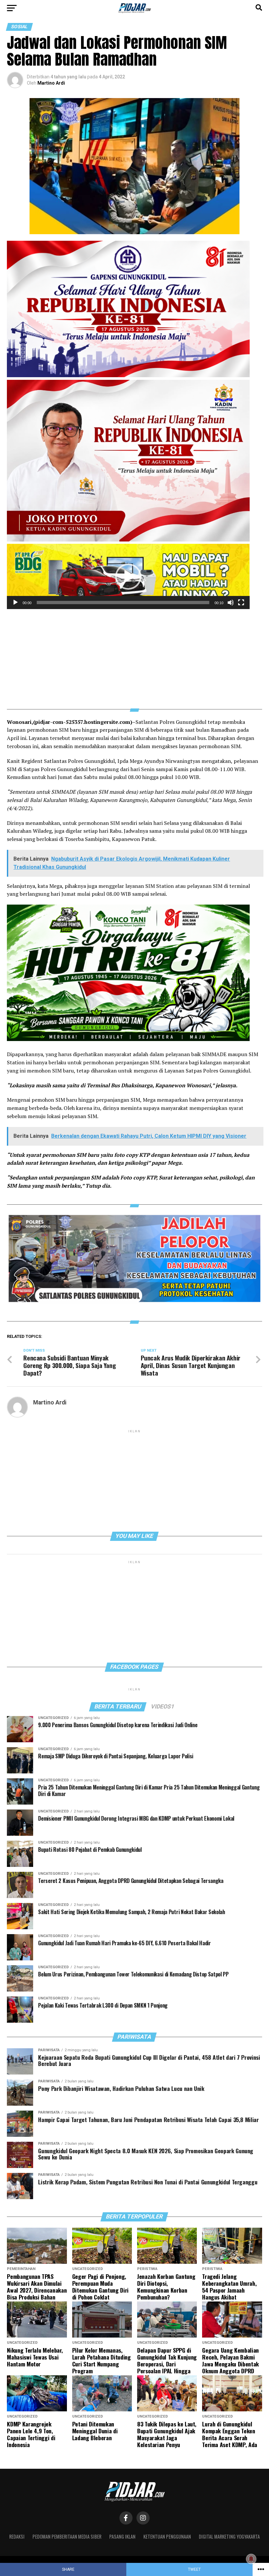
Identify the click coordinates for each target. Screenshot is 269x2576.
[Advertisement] (134, 655)
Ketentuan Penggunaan (167, 2536)
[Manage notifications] (251, 2559)
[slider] (123, 603)
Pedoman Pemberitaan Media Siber (67, 2536)
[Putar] (15, 603)
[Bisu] (231, 603)
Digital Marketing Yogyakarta (229, 2536)
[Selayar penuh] (241, 603)
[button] (128, 577)
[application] (128, 576)
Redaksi (17, 2536)
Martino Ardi (51, 83)
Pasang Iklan (122, 2536)
